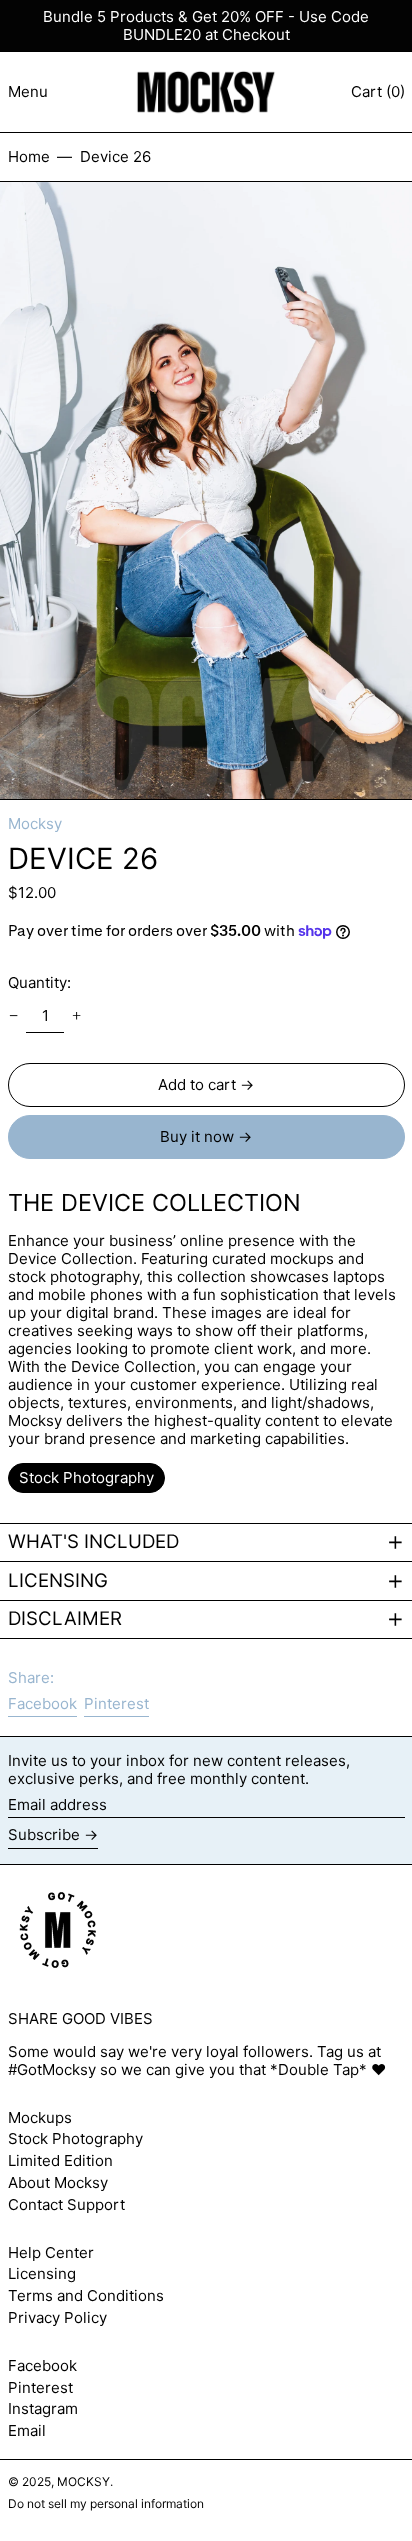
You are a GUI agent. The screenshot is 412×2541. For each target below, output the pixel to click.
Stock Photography (75, 2138)
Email (27, 2431)
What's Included (93, 1542)
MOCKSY (83, 2481)
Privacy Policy (57, 2317)
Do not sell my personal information (106, 2503)
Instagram (43, 2409)
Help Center (51, 2252)
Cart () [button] (378, 91)
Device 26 (115, 156)
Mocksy (35, 823)
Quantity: (39, 982)
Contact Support (66, 2204)
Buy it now (197, 1136)
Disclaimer (65, 1619)
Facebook (42, 2366)
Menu (28, 91)
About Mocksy (58, 2182)
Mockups (40, 2117)
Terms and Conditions (86, 2295)
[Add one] (77, 1016)
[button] (206, 491)
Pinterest (40, 2388)
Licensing (58, 1581)
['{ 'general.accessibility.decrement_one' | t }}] (13, 1016)
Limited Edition (60, 2160)
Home (29, 156)
